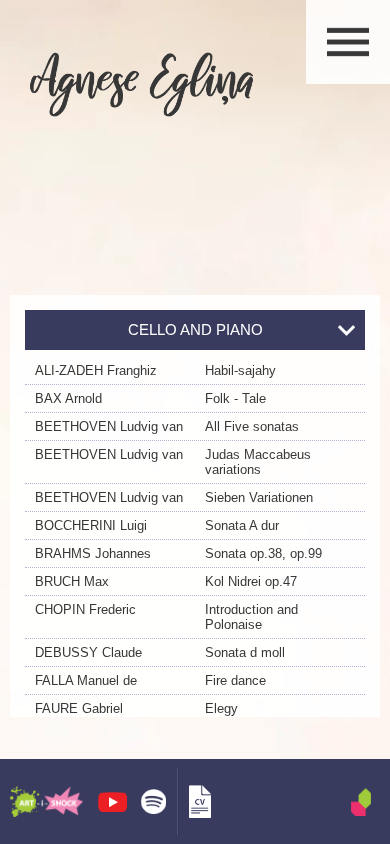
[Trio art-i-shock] (46, 801)
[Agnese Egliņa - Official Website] (141, 84)
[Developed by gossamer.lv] (361, 802)
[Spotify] (153, 801)
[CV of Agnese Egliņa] (199, 802)
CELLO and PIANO (195, 329)
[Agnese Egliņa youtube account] (112, 801)
